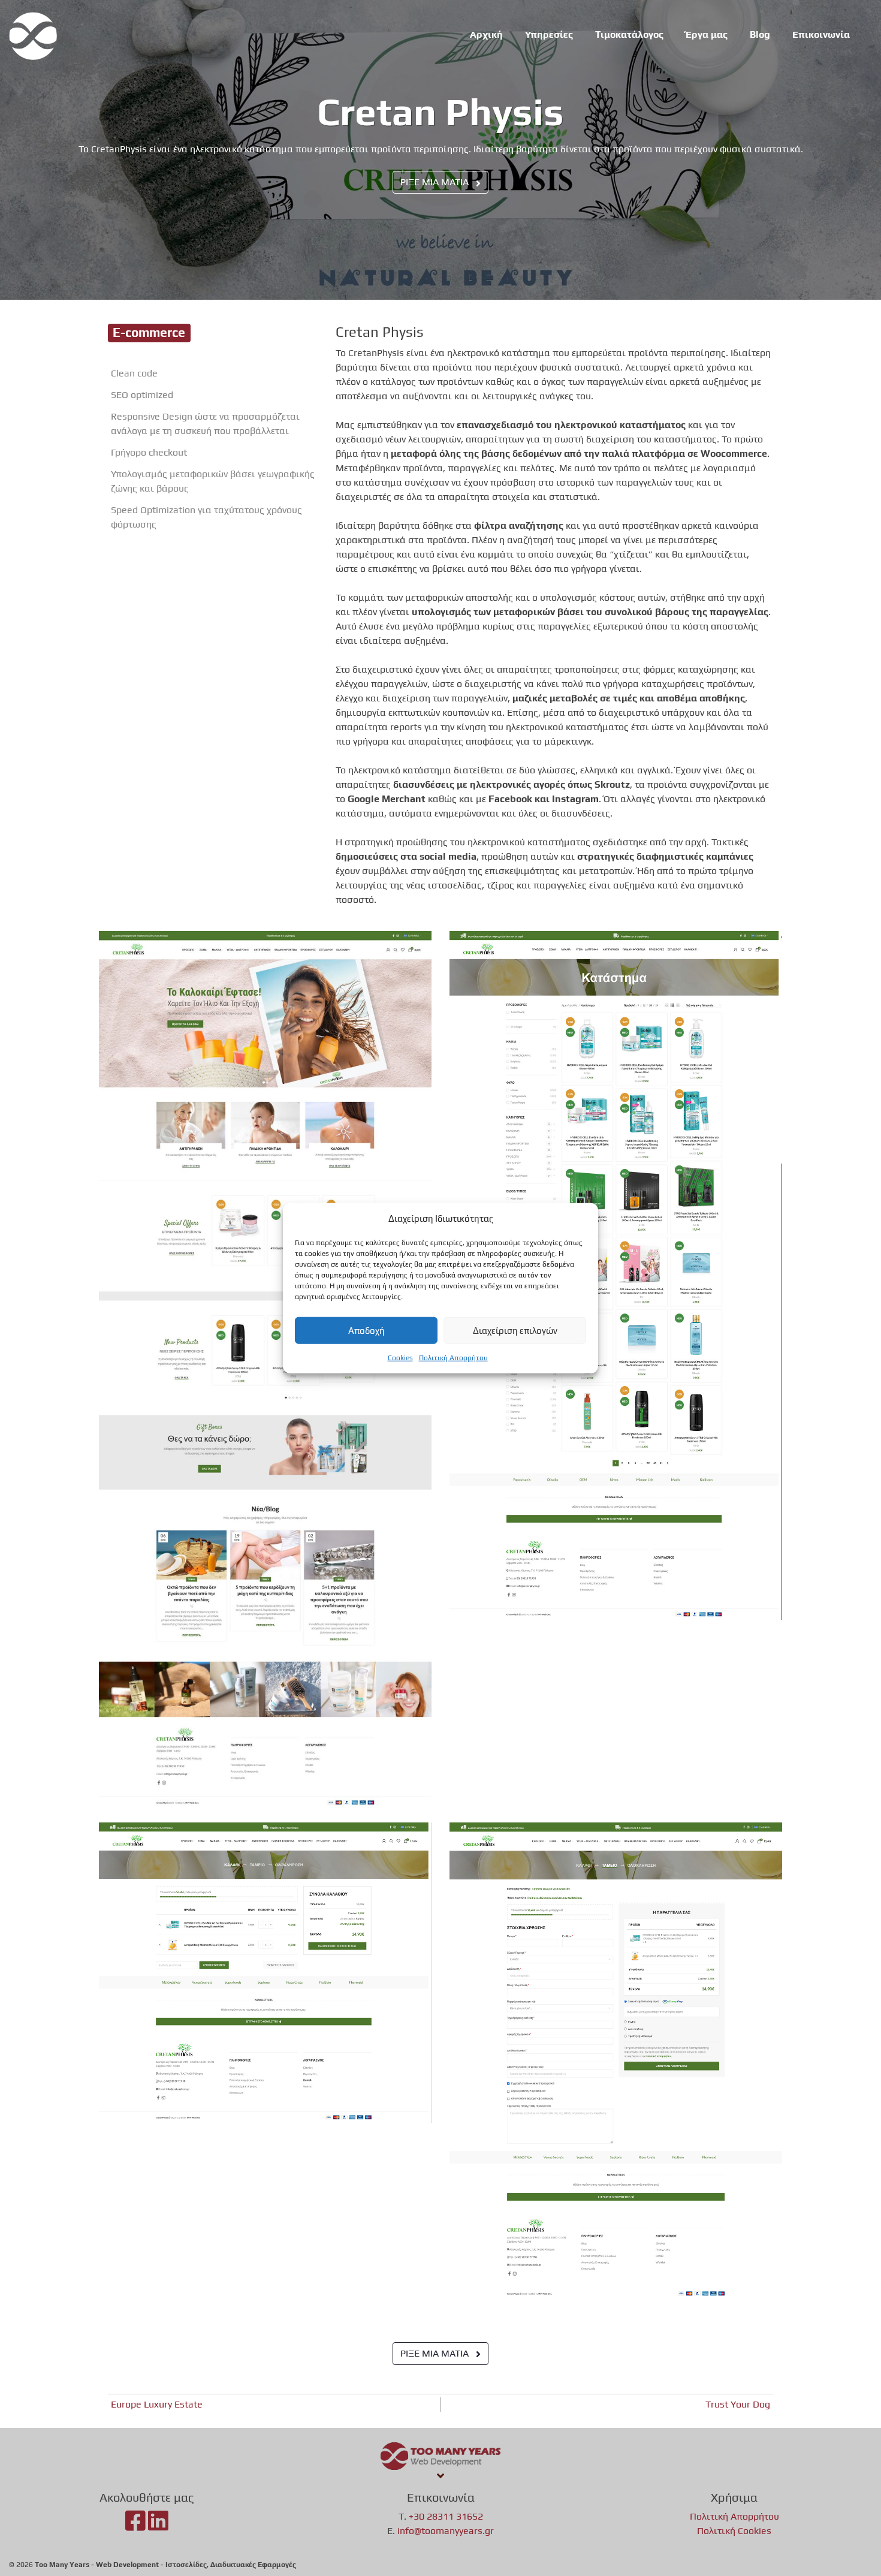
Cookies (400, 1358)
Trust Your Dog (738, 2404)
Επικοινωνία (821, 34)
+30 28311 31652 (446, 2516)
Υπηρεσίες (549, 34)
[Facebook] (135, 2526)
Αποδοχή (366, 1330)
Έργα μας (707, 34)
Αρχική (486, 34)
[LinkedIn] (158, 2526)
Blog (760, 34)
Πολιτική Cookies (734, 2531)
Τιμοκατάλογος (629, 34)
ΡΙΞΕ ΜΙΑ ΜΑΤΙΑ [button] (436, 182)
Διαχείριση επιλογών (515, 1330)
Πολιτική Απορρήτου (453, 1358)
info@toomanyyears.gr (446, 2531)
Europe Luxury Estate (157, 2404)
